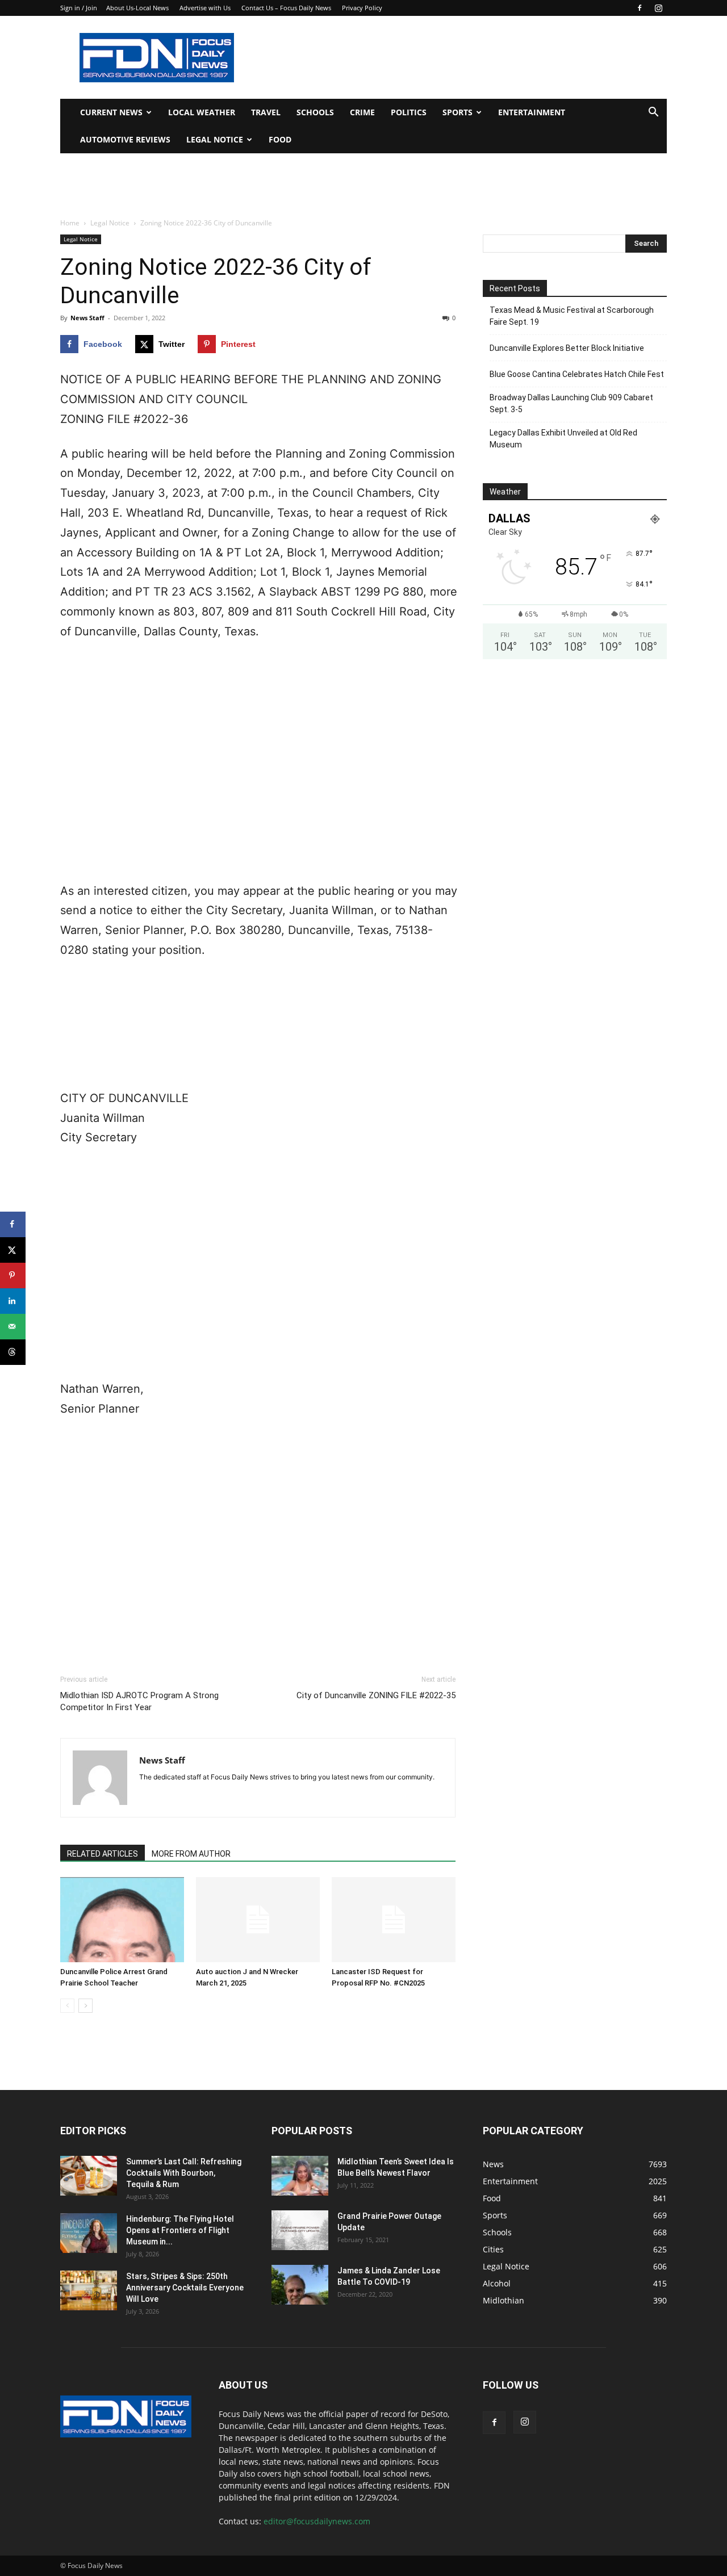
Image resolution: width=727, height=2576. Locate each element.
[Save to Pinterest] (13, 1276)
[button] (653, 113)
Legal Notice (215, 139)
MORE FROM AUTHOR (191, 1854)
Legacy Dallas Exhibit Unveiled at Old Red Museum (563, 439)
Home (70, 223)
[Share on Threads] (13, 1352)
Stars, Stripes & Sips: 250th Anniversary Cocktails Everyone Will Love (185, 2288)
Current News (111, 112)
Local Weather (202, 112)
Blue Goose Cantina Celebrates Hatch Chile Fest (577, 374)
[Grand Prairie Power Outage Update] (300, 2230)
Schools (315, 112)
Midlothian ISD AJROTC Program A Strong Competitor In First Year (139, 1701)
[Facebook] (640, 8)
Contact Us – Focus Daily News (286, 8)
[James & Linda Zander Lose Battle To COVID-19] (300, 2285)
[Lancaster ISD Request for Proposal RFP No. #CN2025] (394, 1920)
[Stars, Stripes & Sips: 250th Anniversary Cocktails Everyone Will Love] (89, 2290)
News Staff (87, 318)
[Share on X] (13, 1250)
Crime (362, 112)
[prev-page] (67, 2006)
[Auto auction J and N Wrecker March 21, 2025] (258, 1920)
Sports (457, 112)
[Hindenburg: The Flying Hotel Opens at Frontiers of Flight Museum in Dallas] (89, 2233)
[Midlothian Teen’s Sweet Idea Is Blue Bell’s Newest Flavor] (300, 2176)
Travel (266, 112)
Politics (409, 112)
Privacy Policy (362, 8)
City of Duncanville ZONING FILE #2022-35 (376, 1695)
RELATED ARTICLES (103, 1854)
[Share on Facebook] (13, 1224)
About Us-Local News (137, 8)
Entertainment (532, 112)
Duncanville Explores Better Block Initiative (567, 348)
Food (280, 139)
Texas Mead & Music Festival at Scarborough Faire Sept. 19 (572, 316)
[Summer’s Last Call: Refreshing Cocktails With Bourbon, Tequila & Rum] (89, 2176)
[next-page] (85, 2006)
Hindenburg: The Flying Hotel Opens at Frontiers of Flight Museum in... (180, 2230)
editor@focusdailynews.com (317, 2521)
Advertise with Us (205, 8)
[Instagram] (658, 8)
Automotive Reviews (125, 139)
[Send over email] (13, 1327)
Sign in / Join (79, 8)
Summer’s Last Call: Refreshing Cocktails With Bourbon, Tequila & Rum (184, 2173)
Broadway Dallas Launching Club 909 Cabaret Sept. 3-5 (571, 403)
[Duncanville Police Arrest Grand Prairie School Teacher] (122, 1920)
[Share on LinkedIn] (13, 1301)
